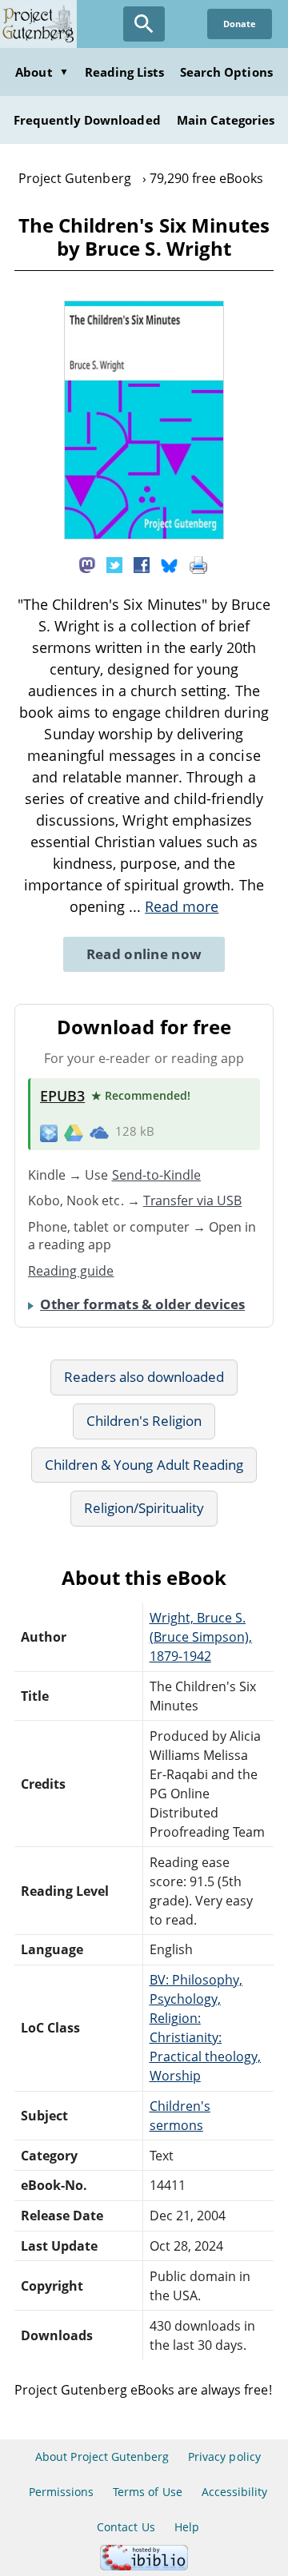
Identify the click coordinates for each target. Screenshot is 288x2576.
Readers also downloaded (144, 1377)
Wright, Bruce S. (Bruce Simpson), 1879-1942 (201, 1637)
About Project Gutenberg (102, 2457)
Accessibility (235, 2492)
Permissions (61, 2492)
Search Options (226, 72)
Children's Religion (144, 1421)
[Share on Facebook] (142, 564)
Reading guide (71, 1271)
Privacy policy (224, 2457)
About (42, 72)
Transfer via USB (193, 1200)
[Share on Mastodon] (87, 564)
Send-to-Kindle (157, 1175)
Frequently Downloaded (87, 120)
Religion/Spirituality (144, 1508)
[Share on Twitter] (114, 564)
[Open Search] (144, 24)
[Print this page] (198, 564)
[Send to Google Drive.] (74, 1132)
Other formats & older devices (142, 1304)
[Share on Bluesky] (170, 564)
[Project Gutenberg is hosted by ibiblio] (144, 2566)
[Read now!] (144, 535)
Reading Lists (125, 72)
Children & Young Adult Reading (144, 1465)
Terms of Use (147, 2492)
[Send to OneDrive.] (99, 1132)
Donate (240, 24)
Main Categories (226, 120)
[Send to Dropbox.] (49, 1132)
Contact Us (126, 2527)
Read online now (144, 954)
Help (187, 2527)
